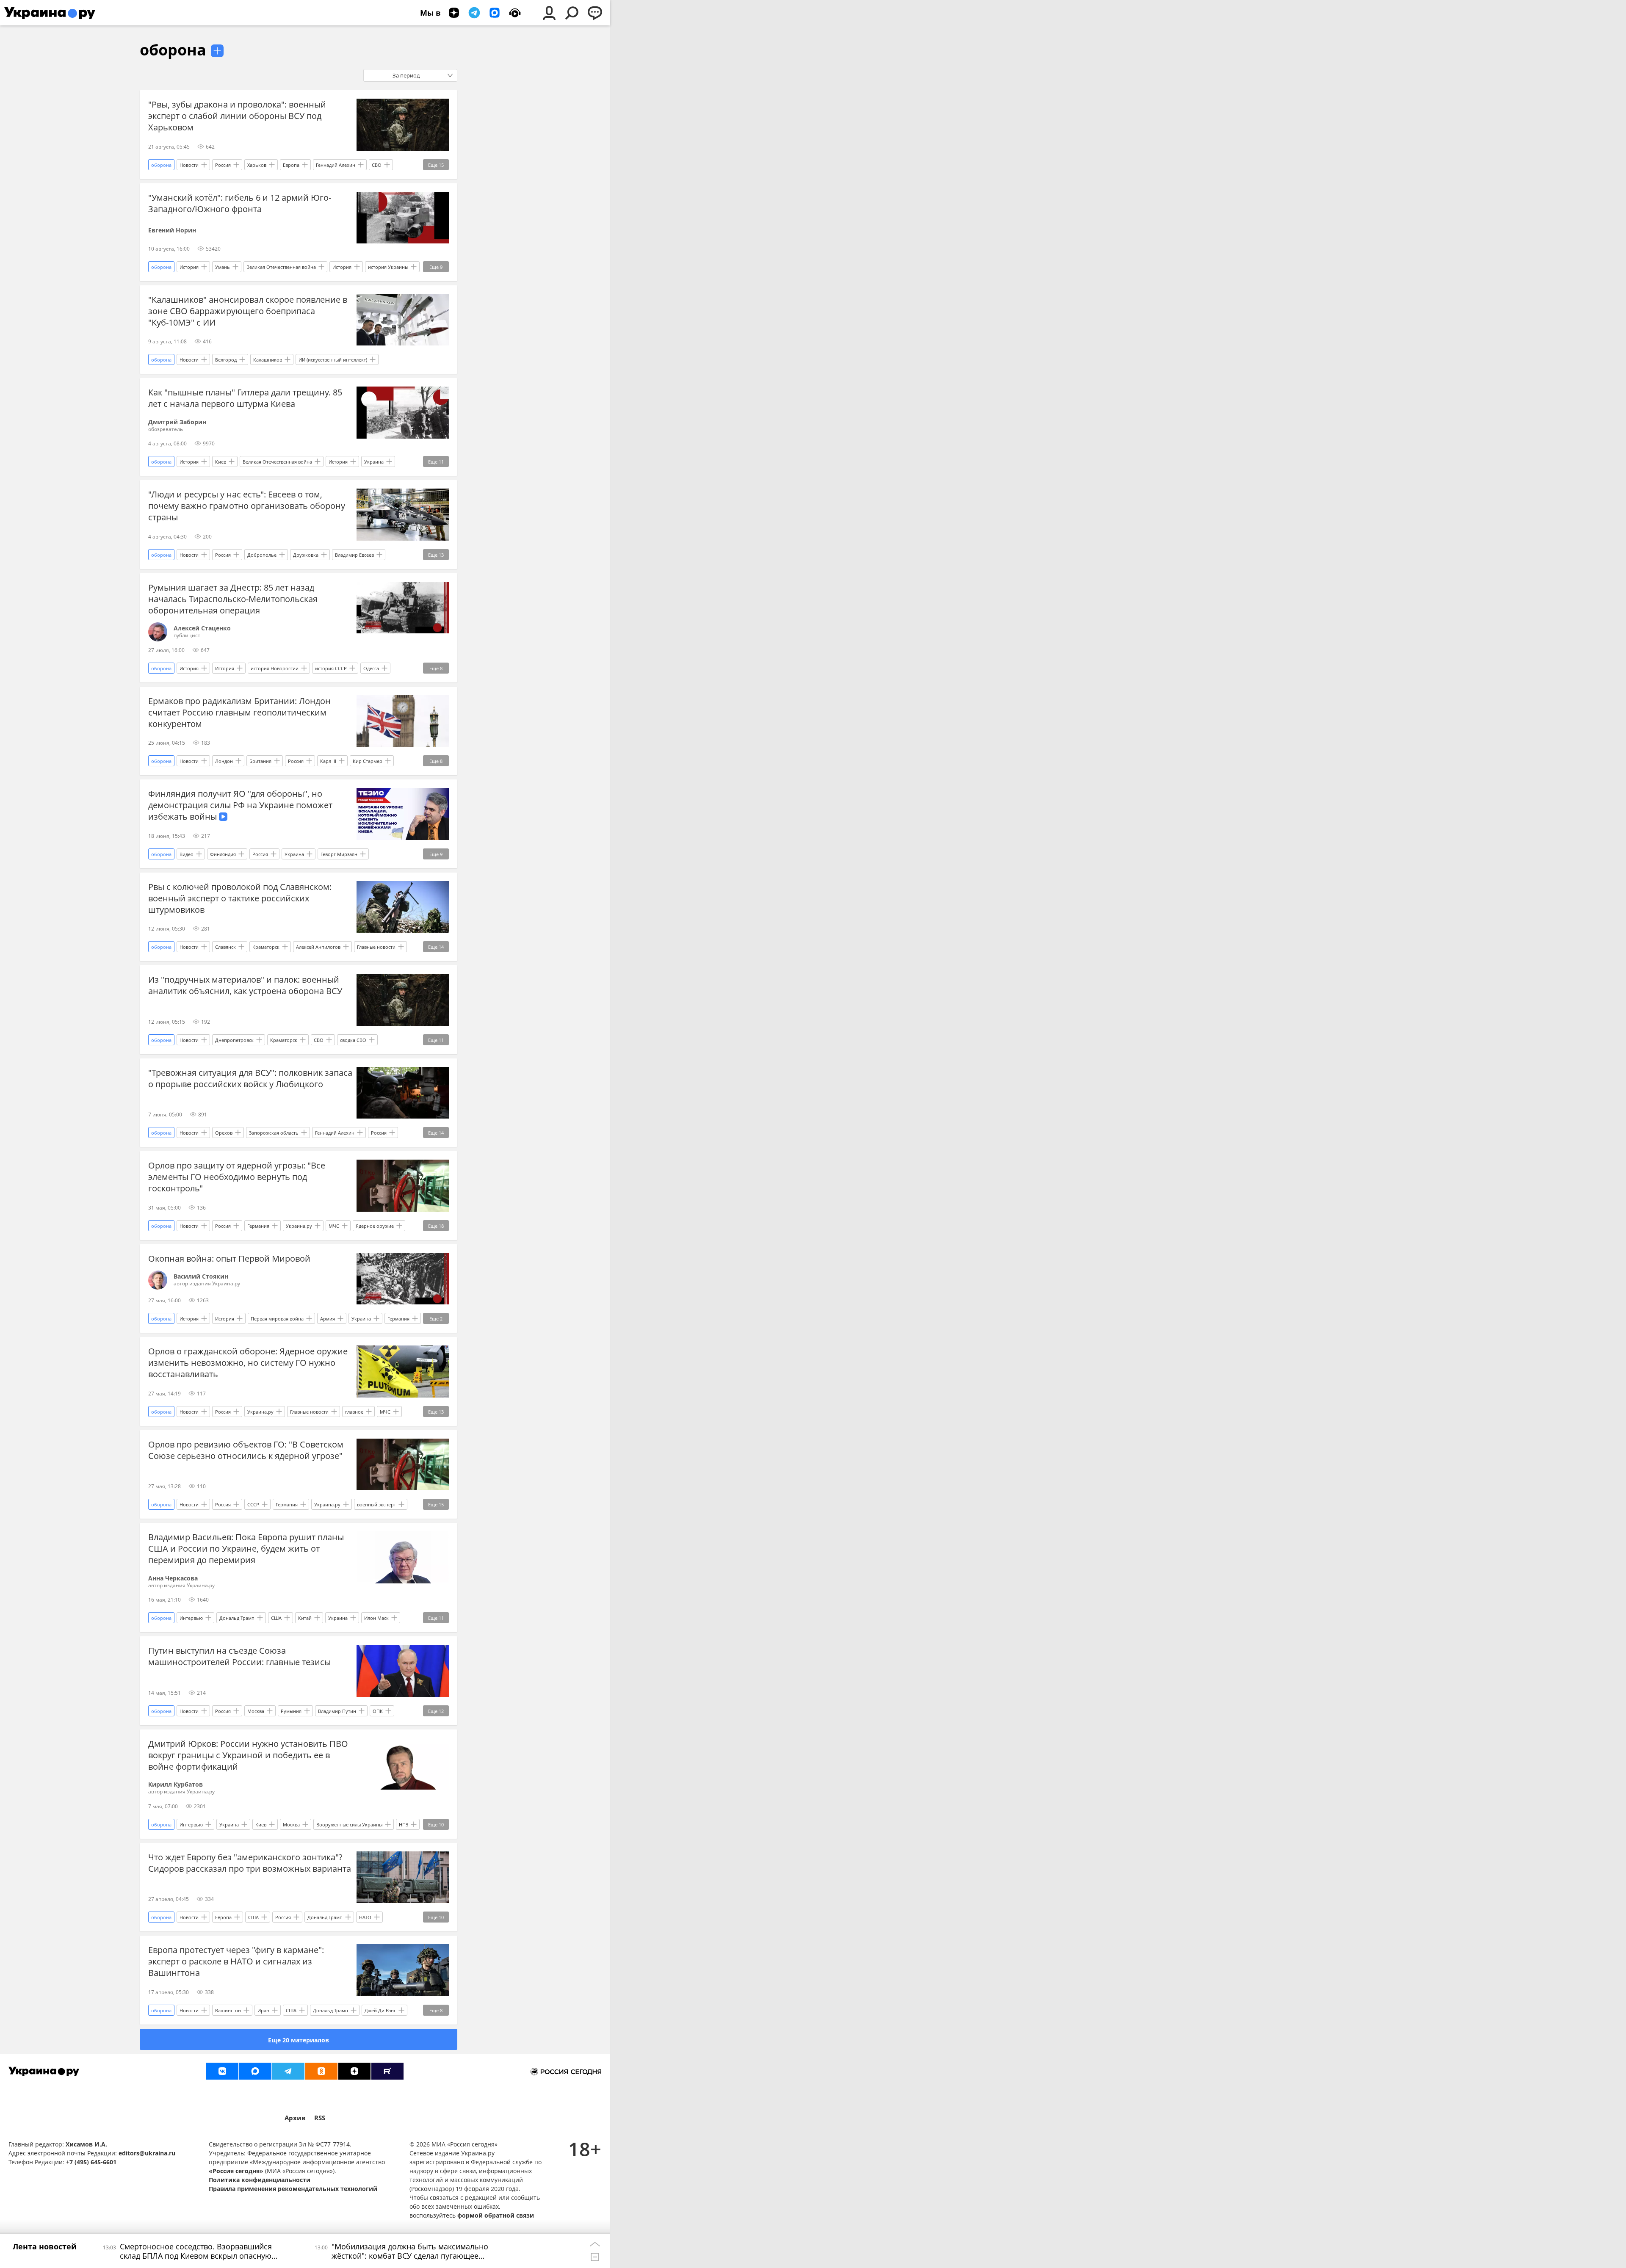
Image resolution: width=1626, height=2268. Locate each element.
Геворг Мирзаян (339, 854)
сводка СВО (353, 1040)
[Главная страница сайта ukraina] (50, 13)
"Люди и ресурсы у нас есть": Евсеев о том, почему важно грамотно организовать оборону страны (247, 506)
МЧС (334, 1226)
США (276, 1618)
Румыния (291, 1711)
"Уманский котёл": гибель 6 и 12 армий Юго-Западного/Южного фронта (240, 203)
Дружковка (306, 555)
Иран (263, 2010)
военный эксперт (376, 1504)
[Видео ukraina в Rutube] (387, 2071)
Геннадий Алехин (336, 165)
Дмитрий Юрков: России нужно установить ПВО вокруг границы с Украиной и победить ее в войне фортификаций (248, 1755)
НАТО (365, 1917)
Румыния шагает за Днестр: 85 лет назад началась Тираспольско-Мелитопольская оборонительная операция (233, 599)
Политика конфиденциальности (260, 2180)
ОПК (378, 1711)
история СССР (331, 668)
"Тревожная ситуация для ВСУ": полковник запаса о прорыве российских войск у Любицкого (250, 1078)
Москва (256, 1711)
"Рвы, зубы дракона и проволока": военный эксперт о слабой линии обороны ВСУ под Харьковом (237, 116)
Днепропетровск (234, 1040)
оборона (173, 50)
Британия (260, 761)
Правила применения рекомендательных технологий (293, 2189)
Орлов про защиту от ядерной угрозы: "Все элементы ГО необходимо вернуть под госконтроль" (237, 1177)
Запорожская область (274, 1133)
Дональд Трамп (237, 1618)
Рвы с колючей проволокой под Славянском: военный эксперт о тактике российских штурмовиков (240, 898)
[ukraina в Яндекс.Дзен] (354, 2071)
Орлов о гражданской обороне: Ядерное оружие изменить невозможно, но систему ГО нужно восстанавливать (248, 1363)
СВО (377, 165)
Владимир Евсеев (354, 555)
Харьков (257, 165)
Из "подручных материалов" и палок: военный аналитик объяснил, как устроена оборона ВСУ (245, 985)
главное (354, 1412)
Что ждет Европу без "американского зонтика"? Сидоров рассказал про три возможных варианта (250, 1863)
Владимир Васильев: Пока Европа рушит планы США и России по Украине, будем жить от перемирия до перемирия (246, 1548)
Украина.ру (299, 1226)
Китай (305, 1618)
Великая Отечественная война (281, 267)
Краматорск (266, 947)
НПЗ (404, 1825)
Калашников (268, 360)
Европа (291, 165)
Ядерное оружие (375, 1226)
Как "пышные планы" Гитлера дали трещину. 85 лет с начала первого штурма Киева (245, 398)
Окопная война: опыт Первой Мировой (229, 1258)
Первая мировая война (277, 1319)
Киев (221, 462)
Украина (374, 462)
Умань (223, 267)
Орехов (224, 1133)
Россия (223, 165)
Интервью (191, 1618)
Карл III (328, 761)
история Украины (388, 267)
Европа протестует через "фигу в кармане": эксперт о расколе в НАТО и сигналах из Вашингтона (236, 1961)
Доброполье (262, 555)
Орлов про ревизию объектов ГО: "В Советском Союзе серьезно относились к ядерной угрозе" (246, 1450)
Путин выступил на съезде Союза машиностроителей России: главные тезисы (239, 1656)
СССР (253, 1504)
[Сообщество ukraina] (255, 2071)
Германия (258, 1226)
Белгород (226, 360)
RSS (320, 2118)
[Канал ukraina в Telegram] (288, 2071)
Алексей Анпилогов (318, 947)
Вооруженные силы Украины (349, 1825)
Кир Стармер (368, 761)
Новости (189, 165)
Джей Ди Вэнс (380, 2010)
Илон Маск (376, 1618)
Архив (295, 2118)
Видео (187, 854)
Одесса (371, 668)
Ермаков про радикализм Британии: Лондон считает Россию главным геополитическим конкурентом (239, 712)
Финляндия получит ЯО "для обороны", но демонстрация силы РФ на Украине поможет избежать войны (240, 805)
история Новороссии (275, 668)
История (189, 267)
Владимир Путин (337, 1711)
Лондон (224, 761)
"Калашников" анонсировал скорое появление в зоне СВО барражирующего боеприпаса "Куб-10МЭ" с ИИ (248, 311)
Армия (328, 1319)
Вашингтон (228, 2010)
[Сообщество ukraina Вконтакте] (222, 2071)
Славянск (225, 947)
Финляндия (223, 854)
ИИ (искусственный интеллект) (333, 360)
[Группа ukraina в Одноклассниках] (321, 2071)
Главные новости (376, 947)
